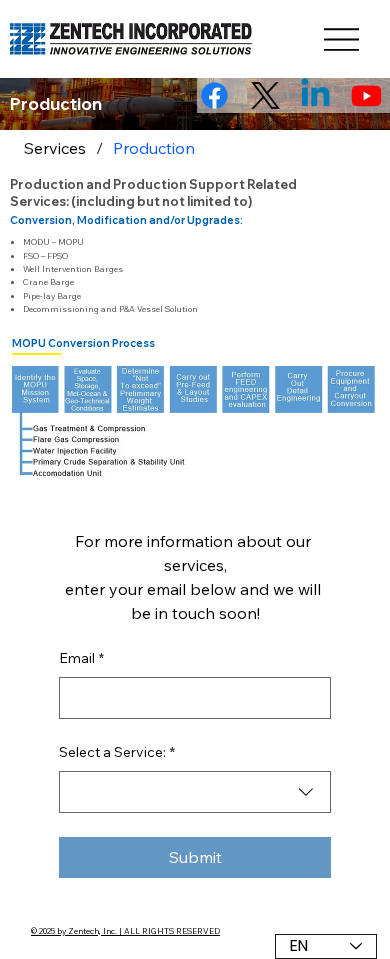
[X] (265, 95)
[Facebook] (214, 95)
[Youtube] (366, 95)
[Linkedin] (315, 95)
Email (81, 658)
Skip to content (18, 3)
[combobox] (195, 792)
